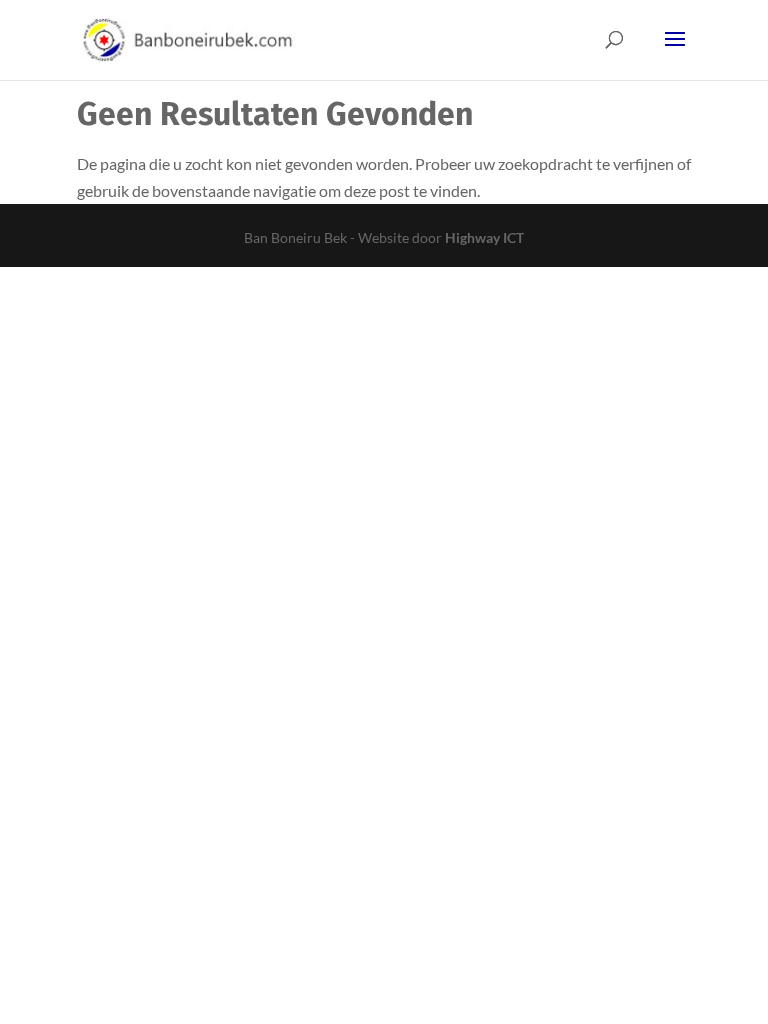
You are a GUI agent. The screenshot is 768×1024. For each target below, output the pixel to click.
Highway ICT (484, 237)
